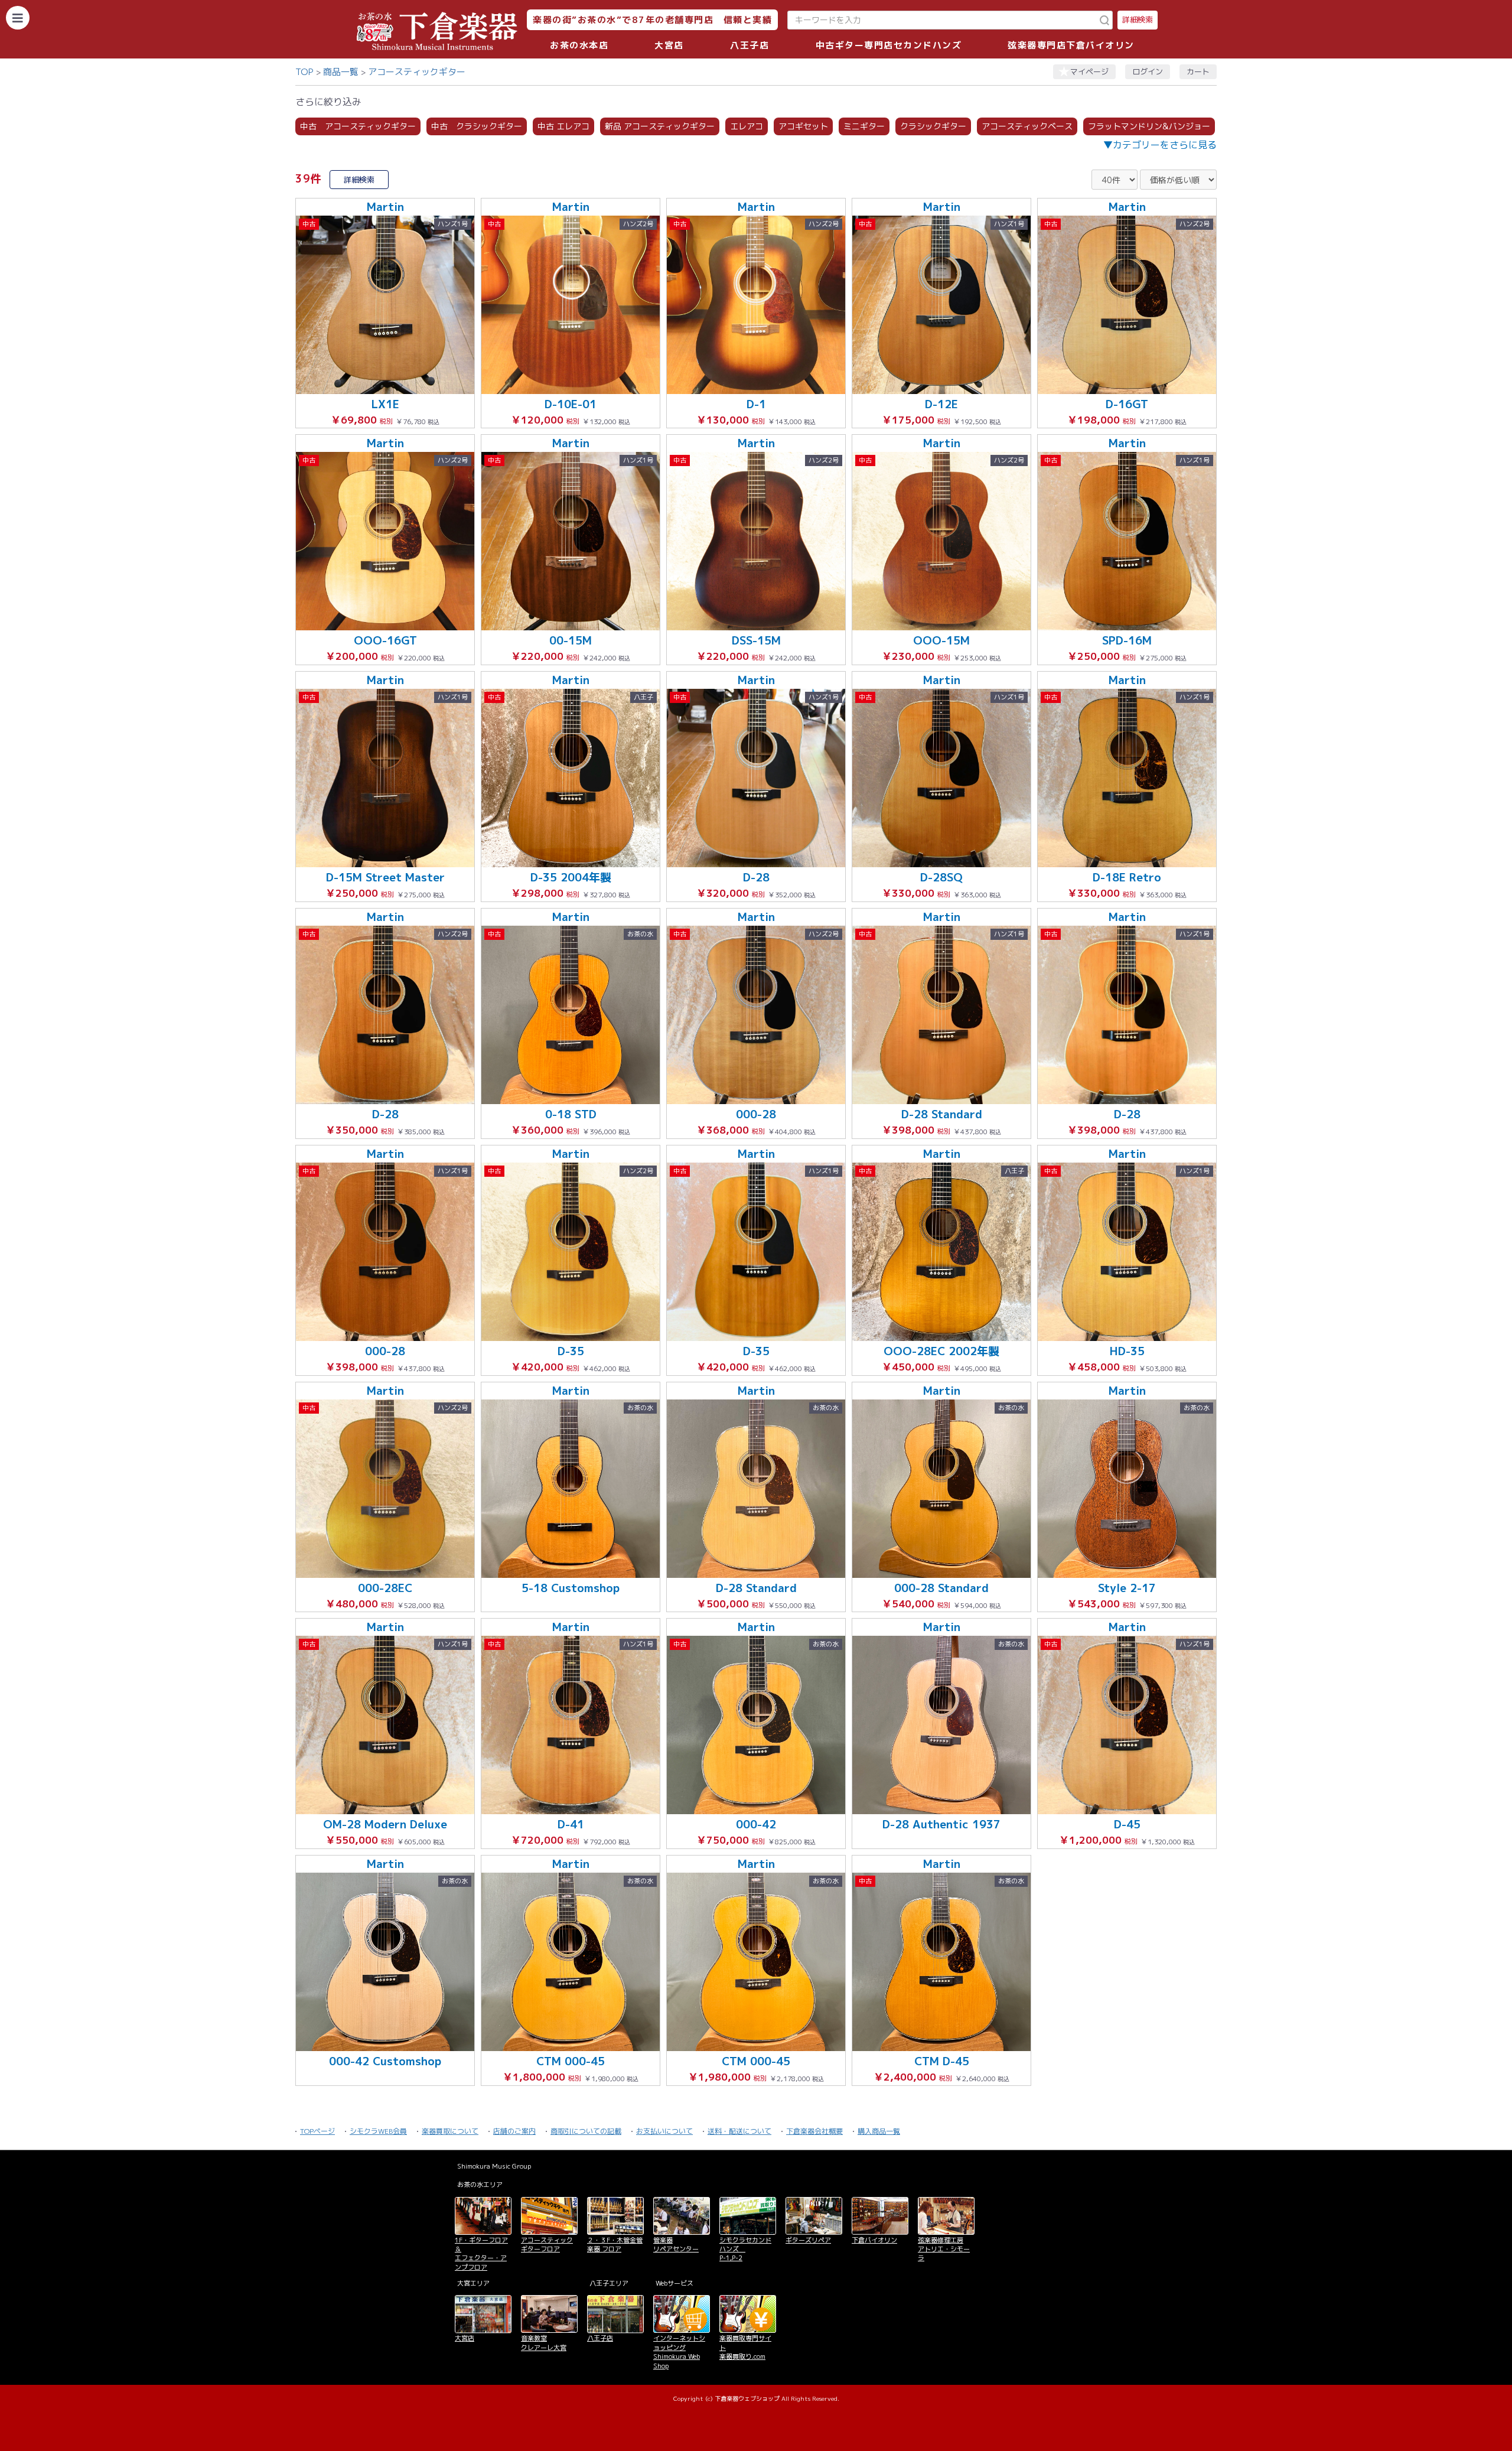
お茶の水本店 (579, 45)
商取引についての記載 (586, 2131)
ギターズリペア (808, 2240)
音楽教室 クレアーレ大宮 (544, 2343)
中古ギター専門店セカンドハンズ (889, 45)
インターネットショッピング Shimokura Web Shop (679, 2352)
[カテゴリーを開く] (18, 18)
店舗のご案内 (514, 2131)
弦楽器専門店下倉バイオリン (1071, 45)
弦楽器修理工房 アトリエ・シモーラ (944, 2249)
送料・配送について (739, 2131)
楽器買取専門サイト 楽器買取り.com (745, 2347)
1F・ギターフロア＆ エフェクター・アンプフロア (481, 2254)
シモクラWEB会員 (378, 2131)
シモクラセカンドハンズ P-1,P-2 (745, 2249)
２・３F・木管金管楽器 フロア (615, 2245)
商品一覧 (341, 72)
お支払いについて (664, 2131)
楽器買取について (450, 2131)
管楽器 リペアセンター (676, 2245)
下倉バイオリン (874, 2240)
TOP (304, 72)
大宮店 (669, 45)
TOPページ (317, 2131)
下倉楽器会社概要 (814, 2131)
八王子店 (750, 45)
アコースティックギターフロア (547, 2245)
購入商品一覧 (879, 2131)
